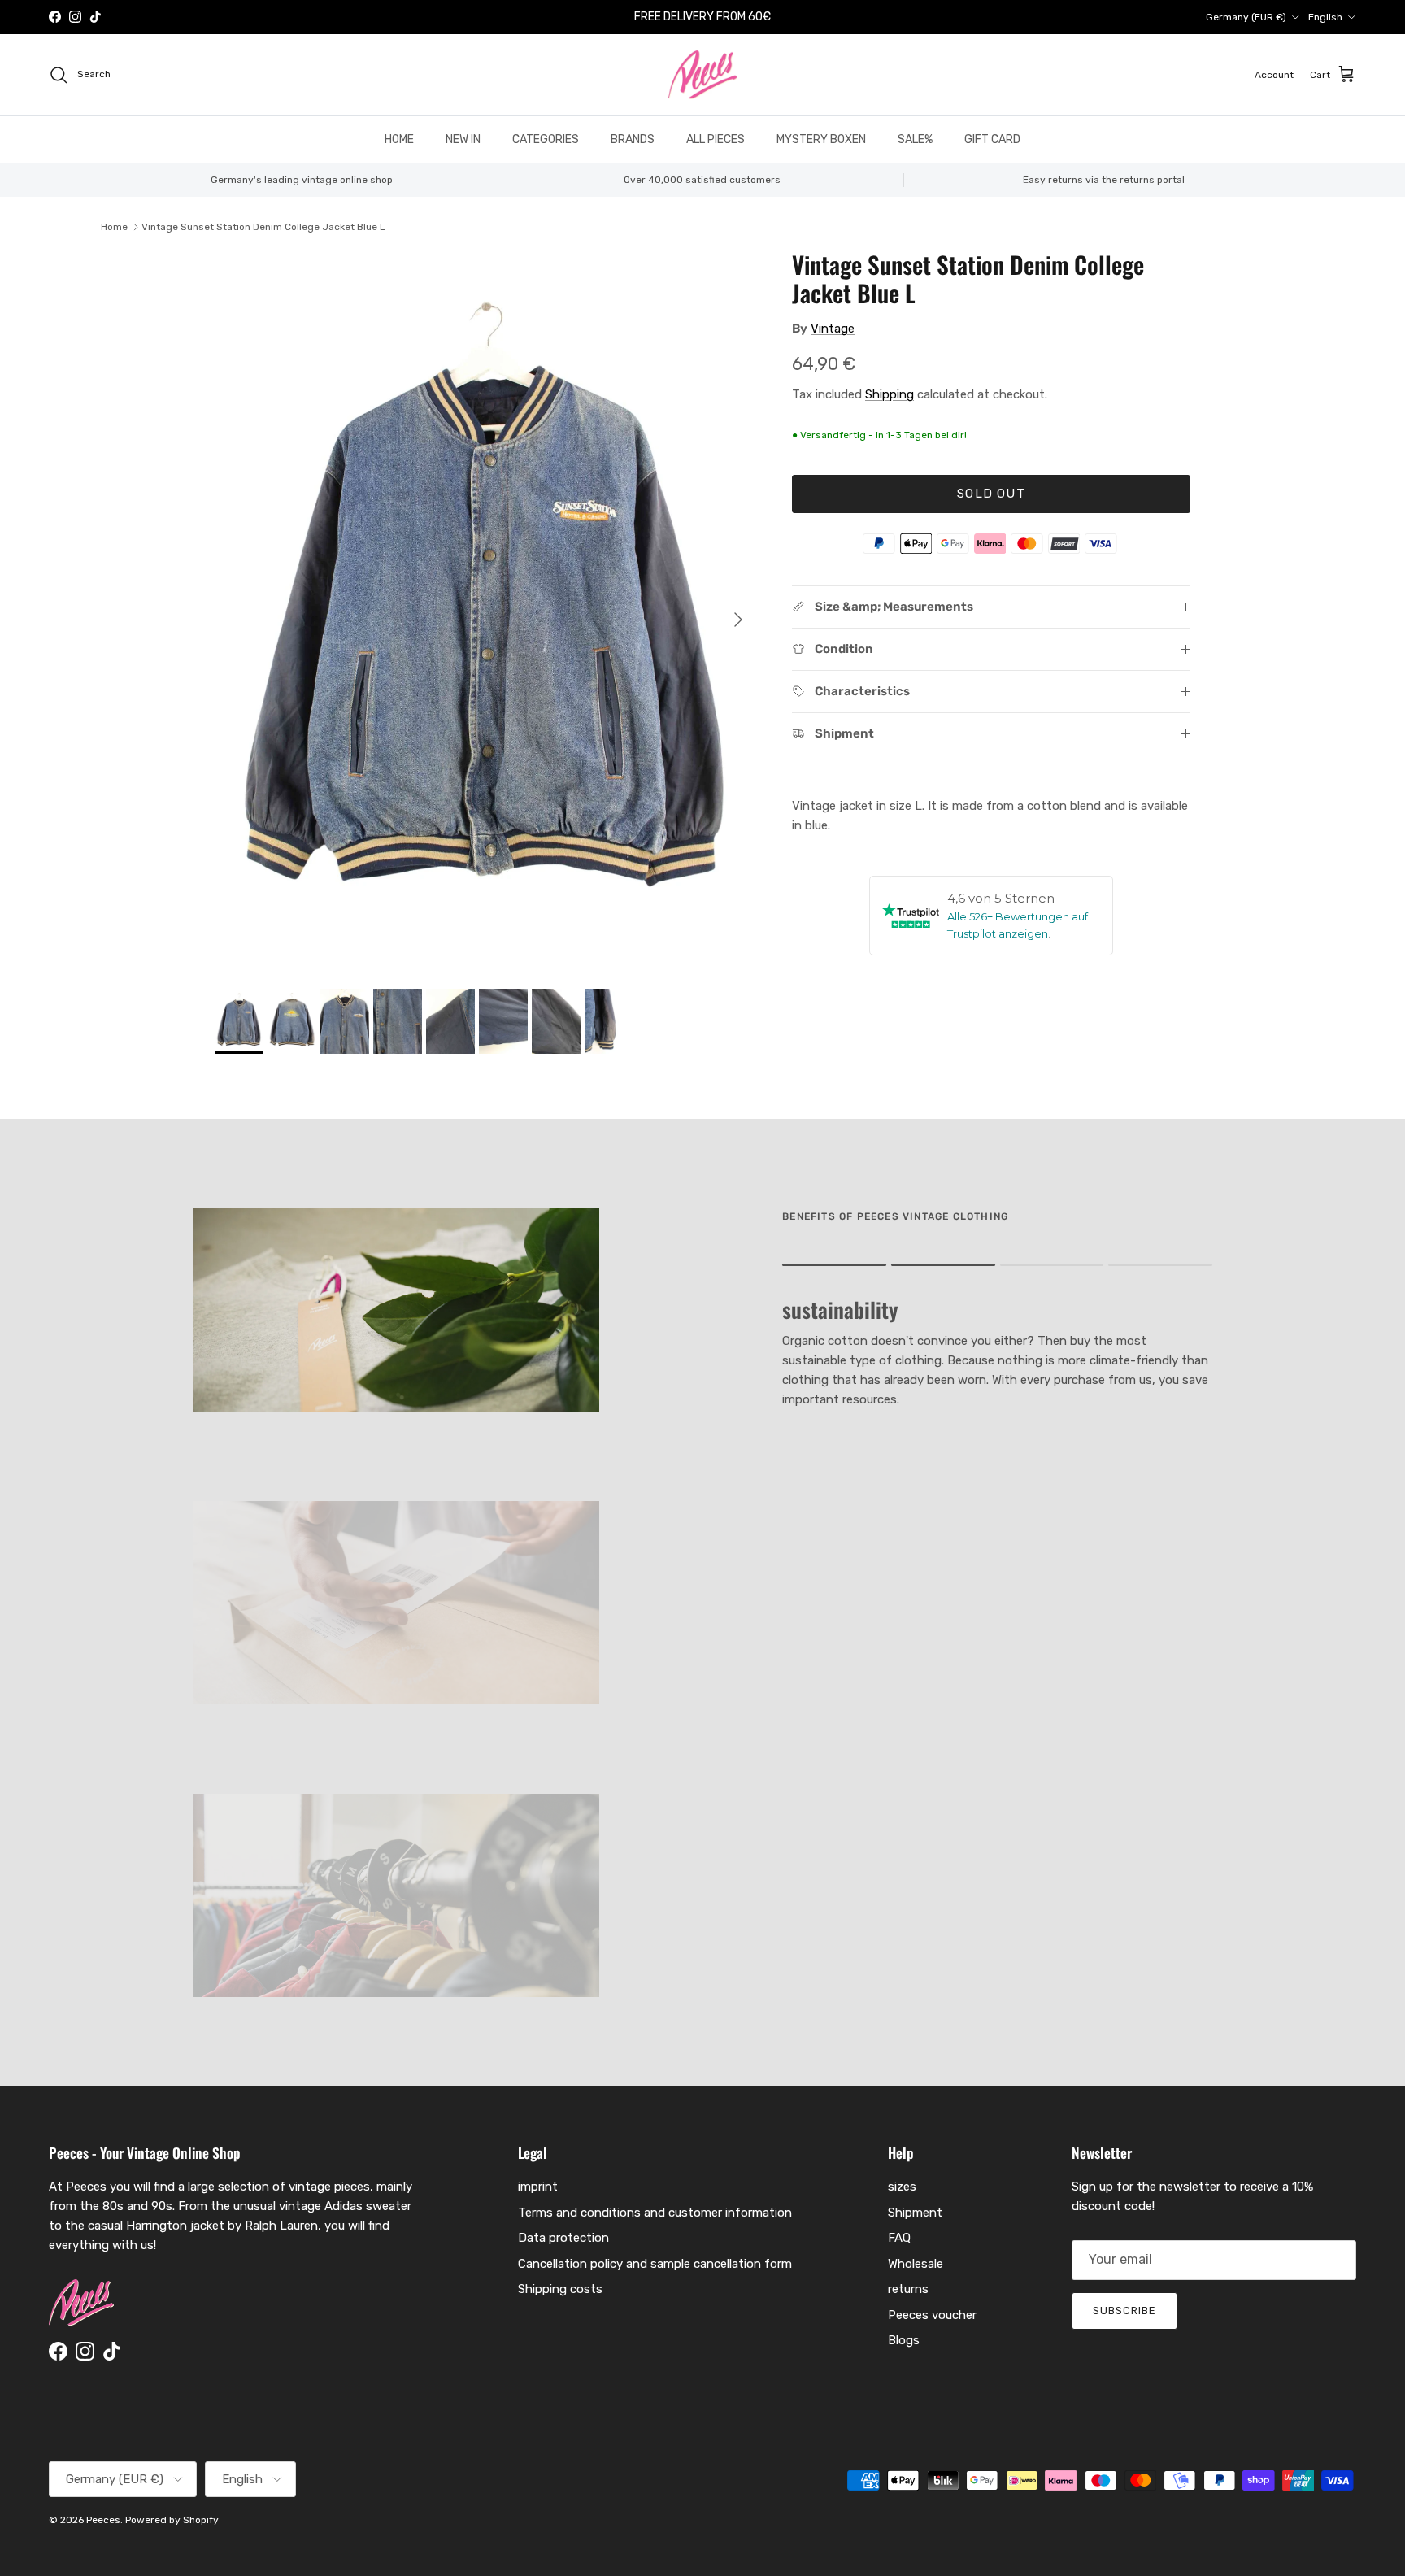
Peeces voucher (932, 2315)
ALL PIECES (716, 139)
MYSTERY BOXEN (821, 139)
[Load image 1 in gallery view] (485, 611)
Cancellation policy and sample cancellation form (655, 2264)
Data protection (563, 2238)
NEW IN (463, 139)
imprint (538, 2187)
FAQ (899, 2238)
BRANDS (633, 139)
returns (908, 2289)
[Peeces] (703, 75)
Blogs (904, 2340)
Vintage (833, 329)
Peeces (103, 2520)
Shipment (915, 2213)
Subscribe (1124, 2311)
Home (114, 227)
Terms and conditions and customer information (655, 2213)
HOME (399, 139)
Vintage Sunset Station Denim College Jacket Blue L (263, 227)
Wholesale (916, 2264)
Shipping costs (560, 2289)
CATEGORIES (546, 139)
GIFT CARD (992, 139)
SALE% (915, 139)
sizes (902, 2187)
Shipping (890, 394)
